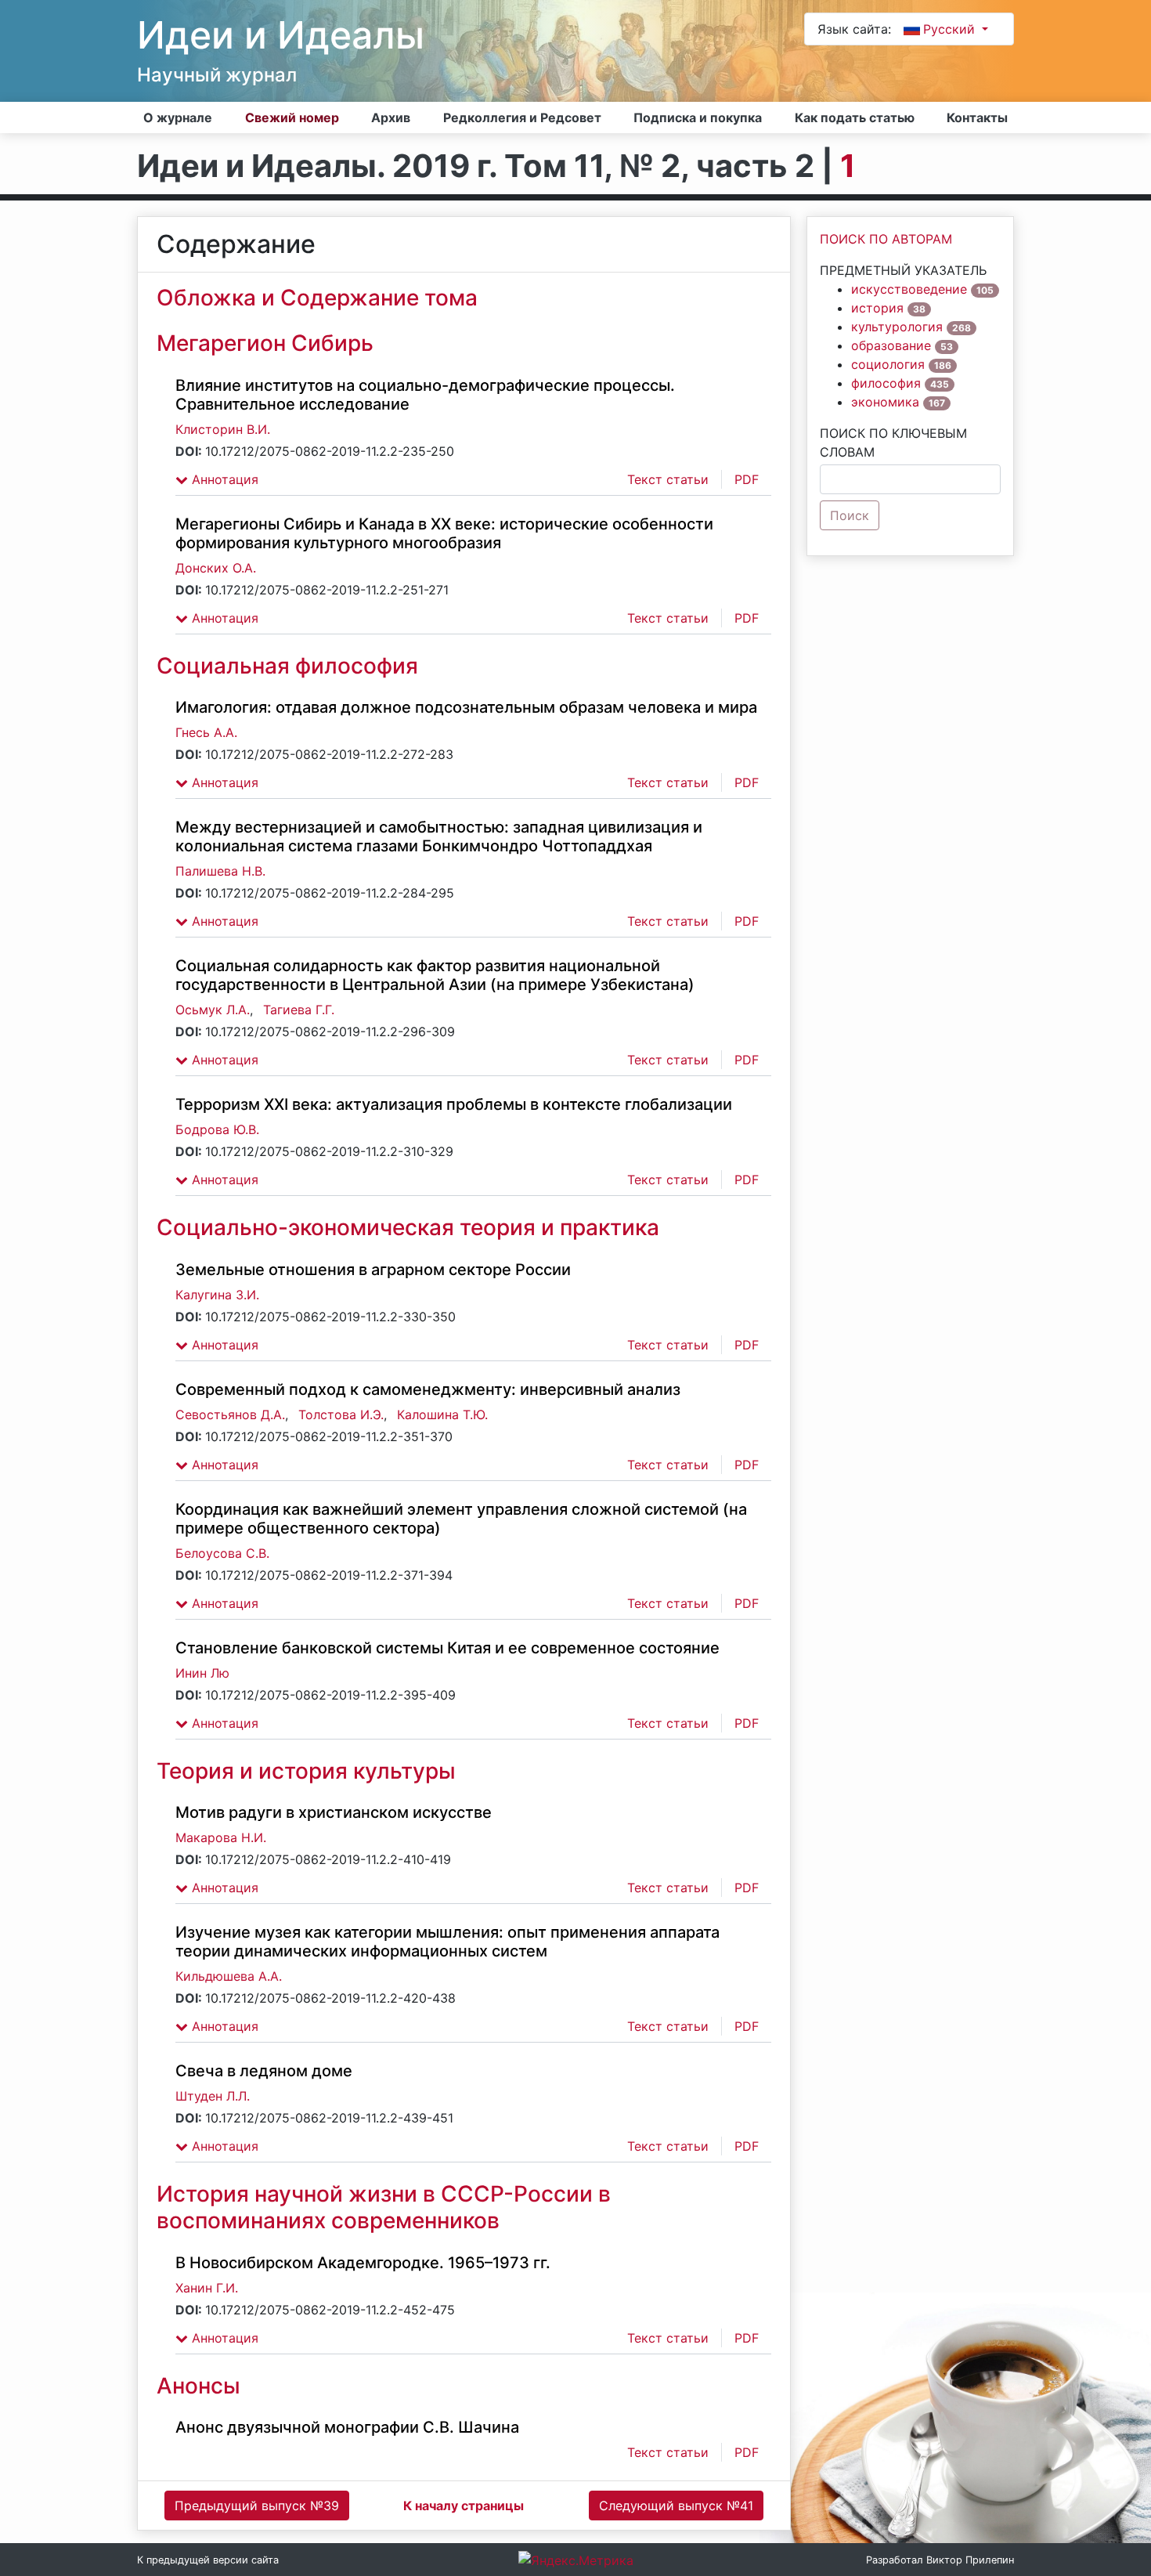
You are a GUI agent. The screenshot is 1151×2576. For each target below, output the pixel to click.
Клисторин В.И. (223, 429)
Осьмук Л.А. (213, 1010)
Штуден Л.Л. (213, 2096)
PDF (747, 479)
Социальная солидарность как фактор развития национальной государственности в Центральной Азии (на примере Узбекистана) (435, 975)
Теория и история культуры (306, 1771)
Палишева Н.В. (220, 871)
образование (891, 345)
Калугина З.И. (217, 1295)
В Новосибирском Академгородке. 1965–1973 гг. (363, 2263)
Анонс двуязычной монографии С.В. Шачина (347, 2427)
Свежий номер (292, 117)
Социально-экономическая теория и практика (408, 1227)
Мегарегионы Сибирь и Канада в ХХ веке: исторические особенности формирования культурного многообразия (444, 533)
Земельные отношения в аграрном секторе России (373, 1270)
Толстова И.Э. (341, 1414)
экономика (885, 402)
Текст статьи (668, 479)
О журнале (178, 117)
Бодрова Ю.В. (217, 1129)
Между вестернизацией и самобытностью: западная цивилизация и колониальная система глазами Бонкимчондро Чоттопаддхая (439, 836)
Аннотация (223, 479)
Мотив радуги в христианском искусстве (334, 1812)
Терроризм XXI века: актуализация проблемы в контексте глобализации (454, 1104)
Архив (391, 117)
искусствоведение (909, 289)
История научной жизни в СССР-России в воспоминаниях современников (384, 2207)
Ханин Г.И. (207, 2288)
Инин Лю (202, 1673)
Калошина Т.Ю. (442, 1414)
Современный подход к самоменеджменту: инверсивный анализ (428, 1389)
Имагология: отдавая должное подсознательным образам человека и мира (466, 707)
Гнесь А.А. (206, 732)
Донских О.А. (216, 568)
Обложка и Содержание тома (317, 298)
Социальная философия (287, 666)
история (877, 308)
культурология (897, 327)
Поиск (850, 515)
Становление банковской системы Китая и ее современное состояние (447, 1648)
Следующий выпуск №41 (676, 2506)
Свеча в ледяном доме (264, 2071)
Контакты (977, 117)
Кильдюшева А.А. (229, 1976)
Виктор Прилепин (970, 2560)
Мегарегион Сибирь (265, 343)
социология (888, 364)
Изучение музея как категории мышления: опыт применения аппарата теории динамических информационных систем (447, 1942)
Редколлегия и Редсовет (522, 117)
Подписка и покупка (698, 117)
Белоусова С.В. (222, 1553)
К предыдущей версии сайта (208, 2560)
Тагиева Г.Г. (299, 1010)
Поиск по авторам (886, 239)
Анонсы (198, 2386)
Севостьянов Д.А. (230, 1414)
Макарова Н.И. (221, 1837)
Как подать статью (855, 117)
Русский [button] (951, 29)
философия (886, 383)
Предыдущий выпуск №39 (257, 2506)
